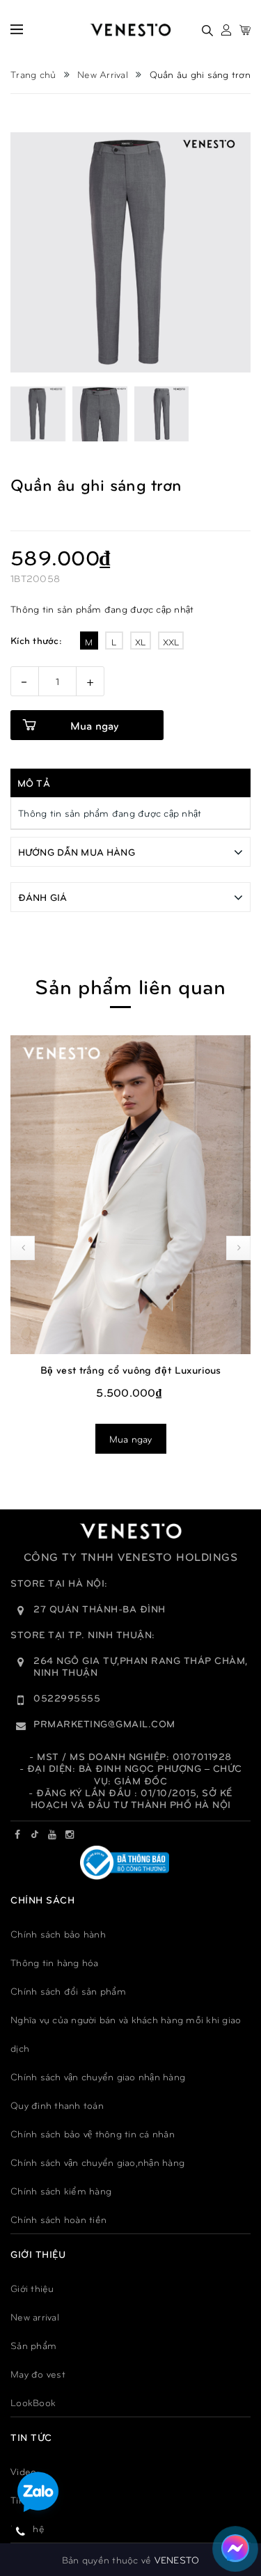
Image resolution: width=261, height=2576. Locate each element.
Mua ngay (94, 725)
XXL (171, 642)
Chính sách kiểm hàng (61, 2191)
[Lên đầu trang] (233, 2503)
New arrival (35, 2317)
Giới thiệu (32, 2288)
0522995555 (67, 1698)
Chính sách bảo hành (58, 1934)
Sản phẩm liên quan (130, 985)
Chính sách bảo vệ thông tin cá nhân (93, 2134)
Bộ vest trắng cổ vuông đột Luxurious (130, 1369)
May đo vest (38, 2374)
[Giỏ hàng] (245, 30)
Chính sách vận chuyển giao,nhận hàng (97, 2162)
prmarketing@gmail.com (104, 1723)
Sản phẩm (33, 2345)
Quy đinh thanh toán (57, 2105)
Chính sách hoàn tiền (58, 2219)
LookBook (33, 2402)
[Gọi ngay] (21, 2531)
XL (141, 642)
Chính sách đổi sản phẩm (68, 1991)
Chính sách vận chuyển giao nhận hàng (98, 2076)
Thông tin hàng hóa (55, 1962)
